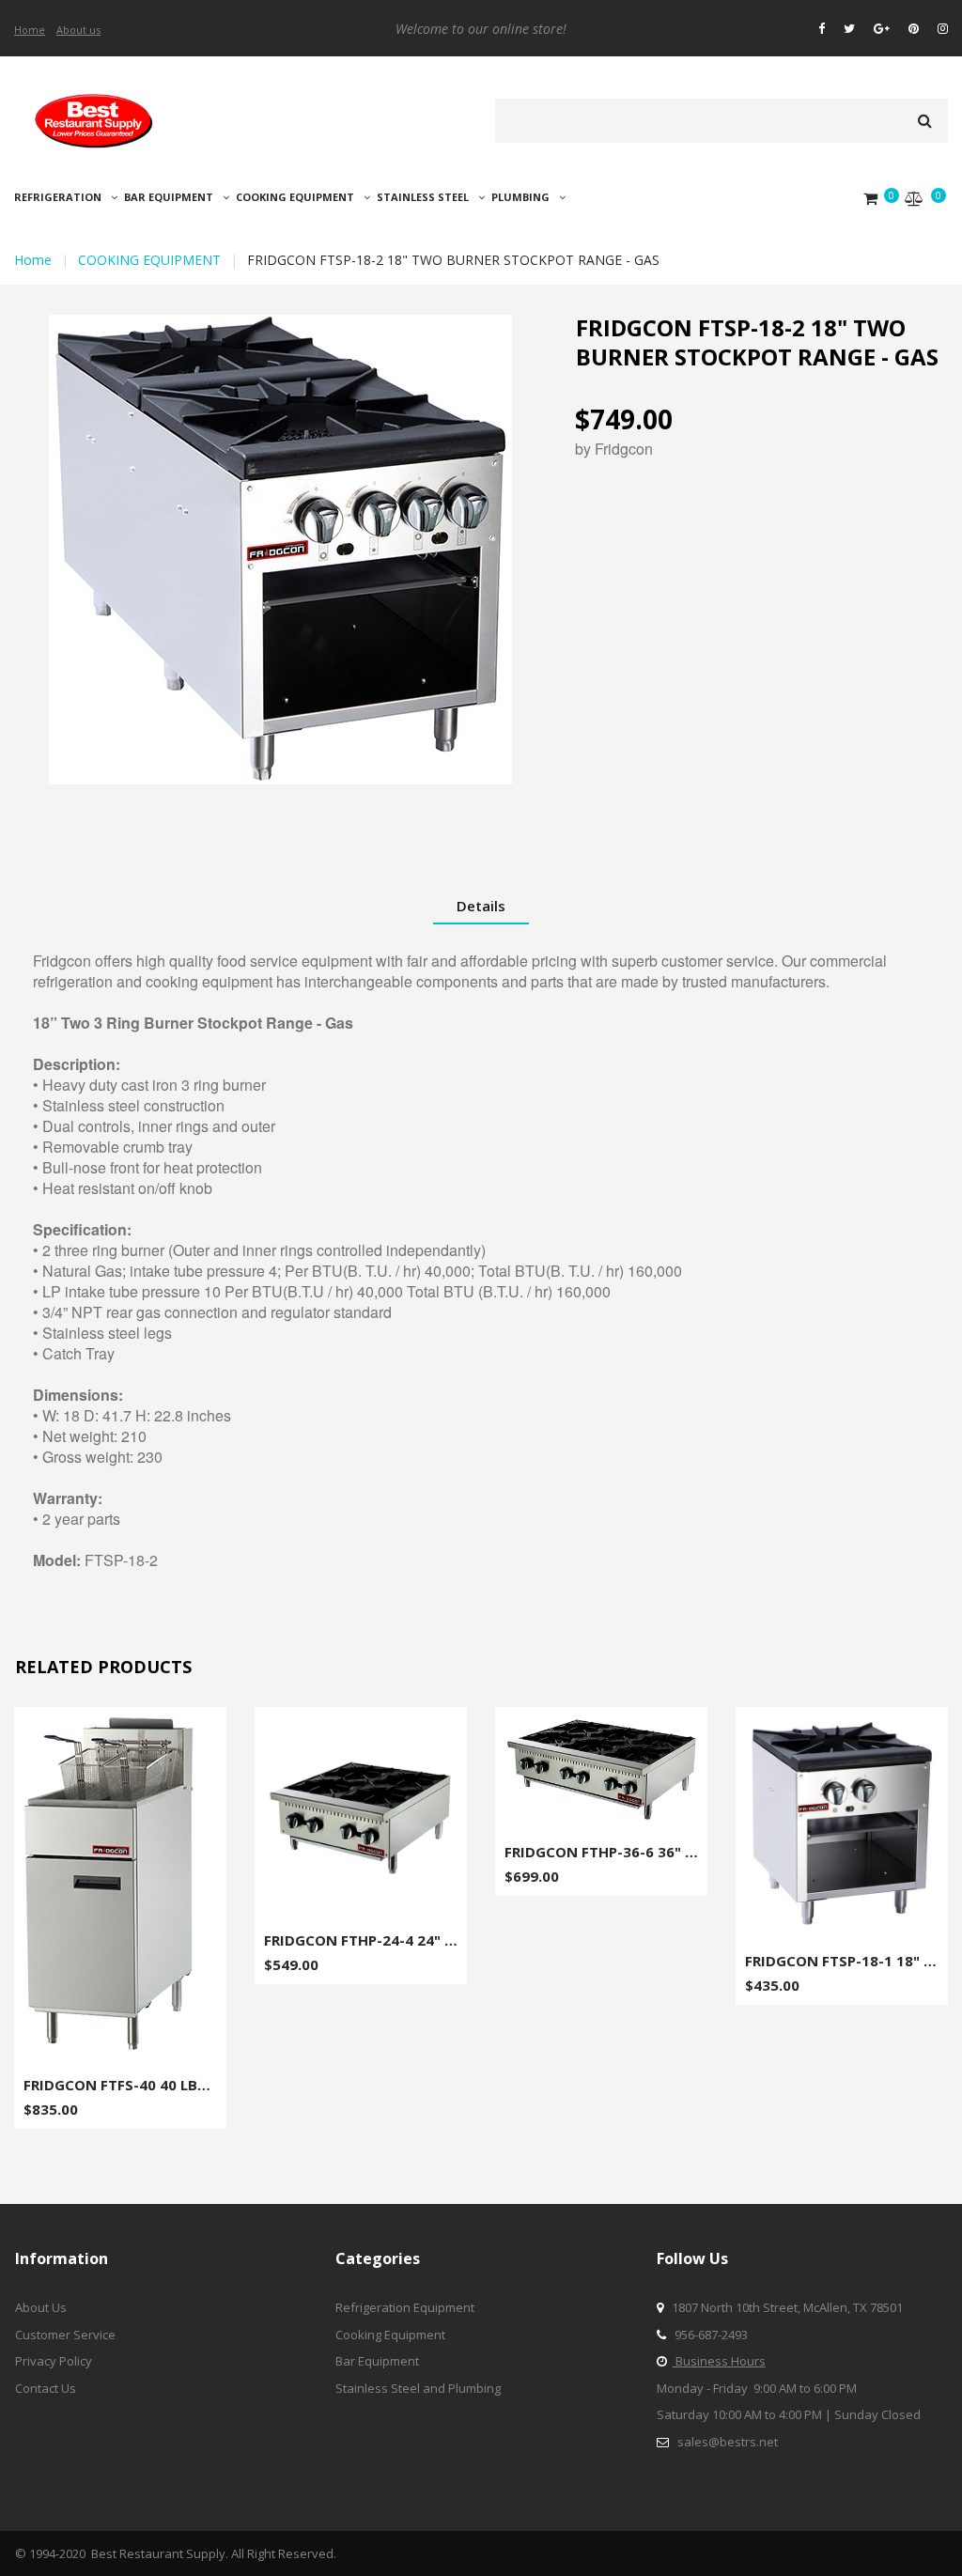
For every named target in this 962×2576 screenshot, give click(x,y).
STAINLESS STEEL (423, 197)
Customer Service (65, 2335)
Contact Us (46, 2388)
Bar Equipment (377, 2361)
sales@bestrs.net (728, 2442)
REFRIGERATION (58, 197)
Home (30, 30)
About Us (41, 2307)
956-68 (693, 2335)
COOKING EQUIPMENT (295, 197)
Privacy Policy (54, 2361)
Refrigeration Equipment (405, 2307)
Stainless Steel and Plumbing (418, 2388)
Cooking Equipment (390, 2335)
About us (78, 30)
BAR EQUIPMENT (169, 197)
